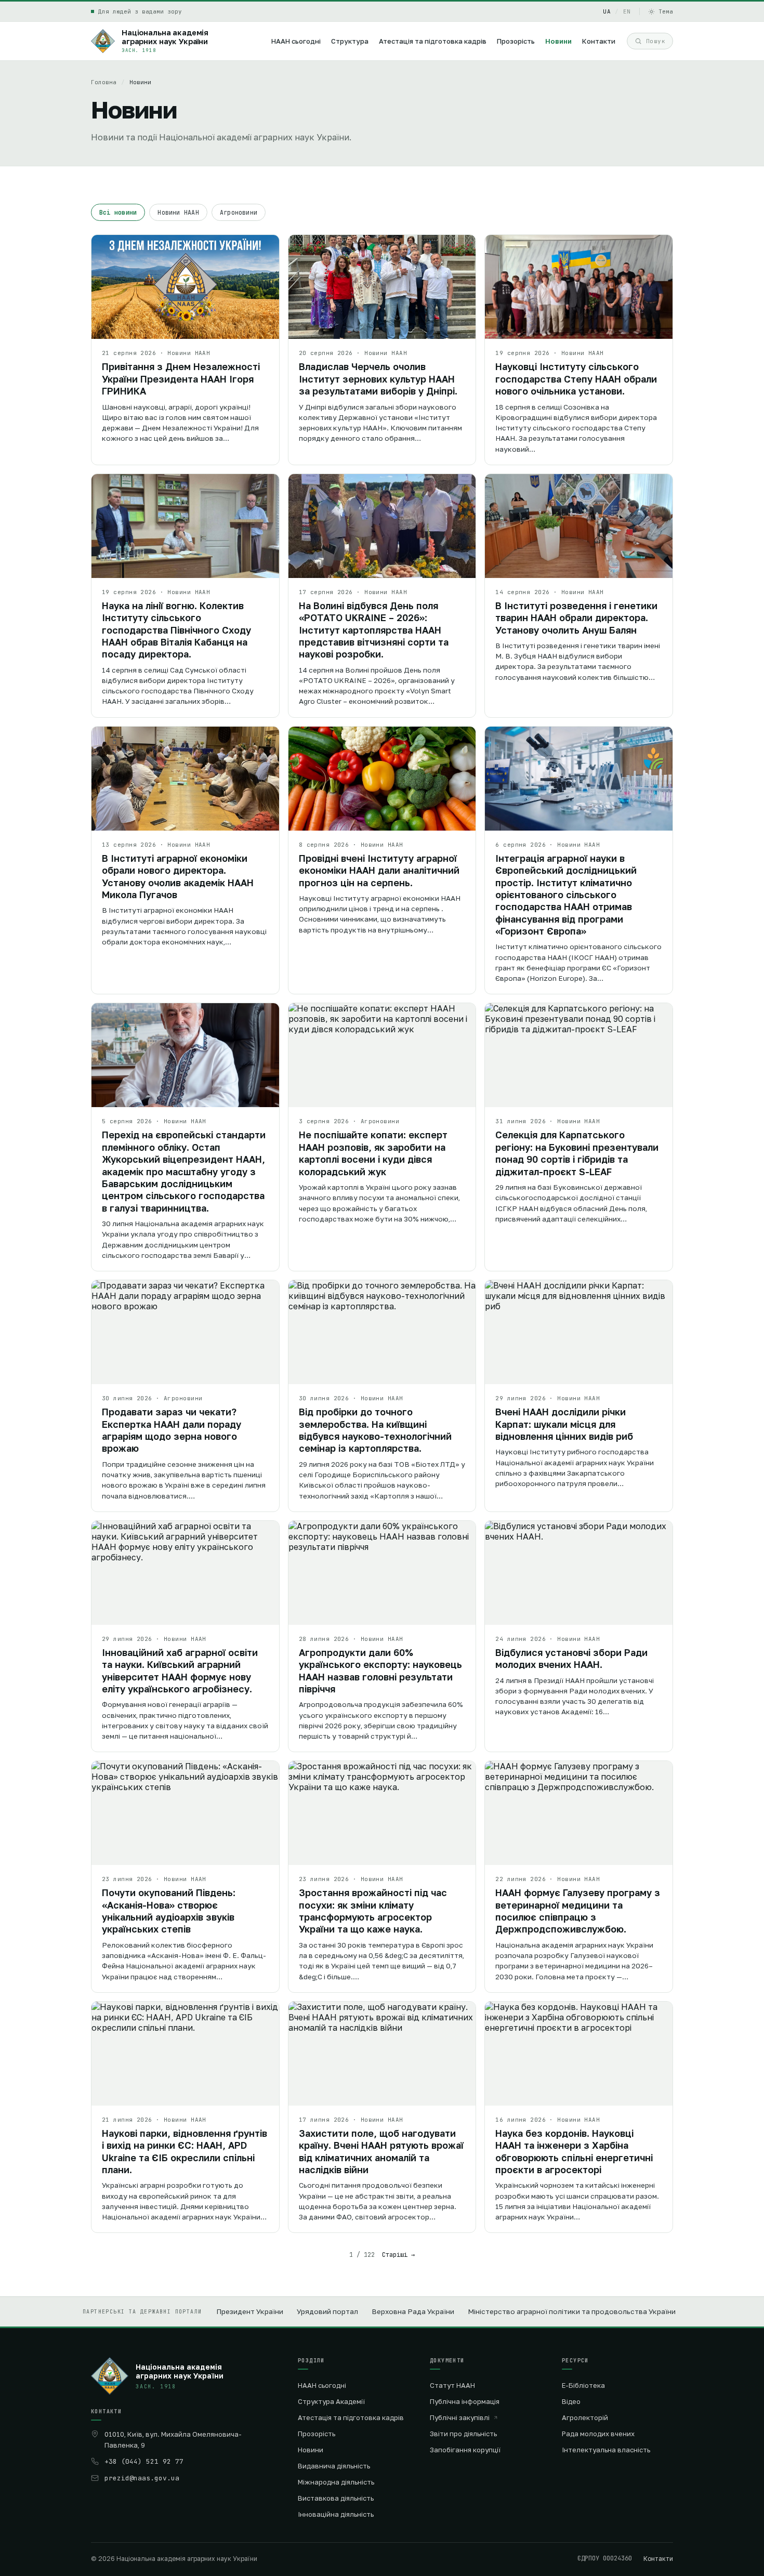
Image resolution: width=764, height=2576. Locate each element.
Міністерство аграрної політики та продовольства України (572, 2311)
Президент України (250, 2311)
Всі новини (118, 212)
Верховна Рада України (413, 2311)
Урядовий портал (327, 2311)
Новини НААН (178, 212)
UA (607, 11)
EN (627, 11)
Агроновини (239, 212)
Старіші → (398, 2255)
